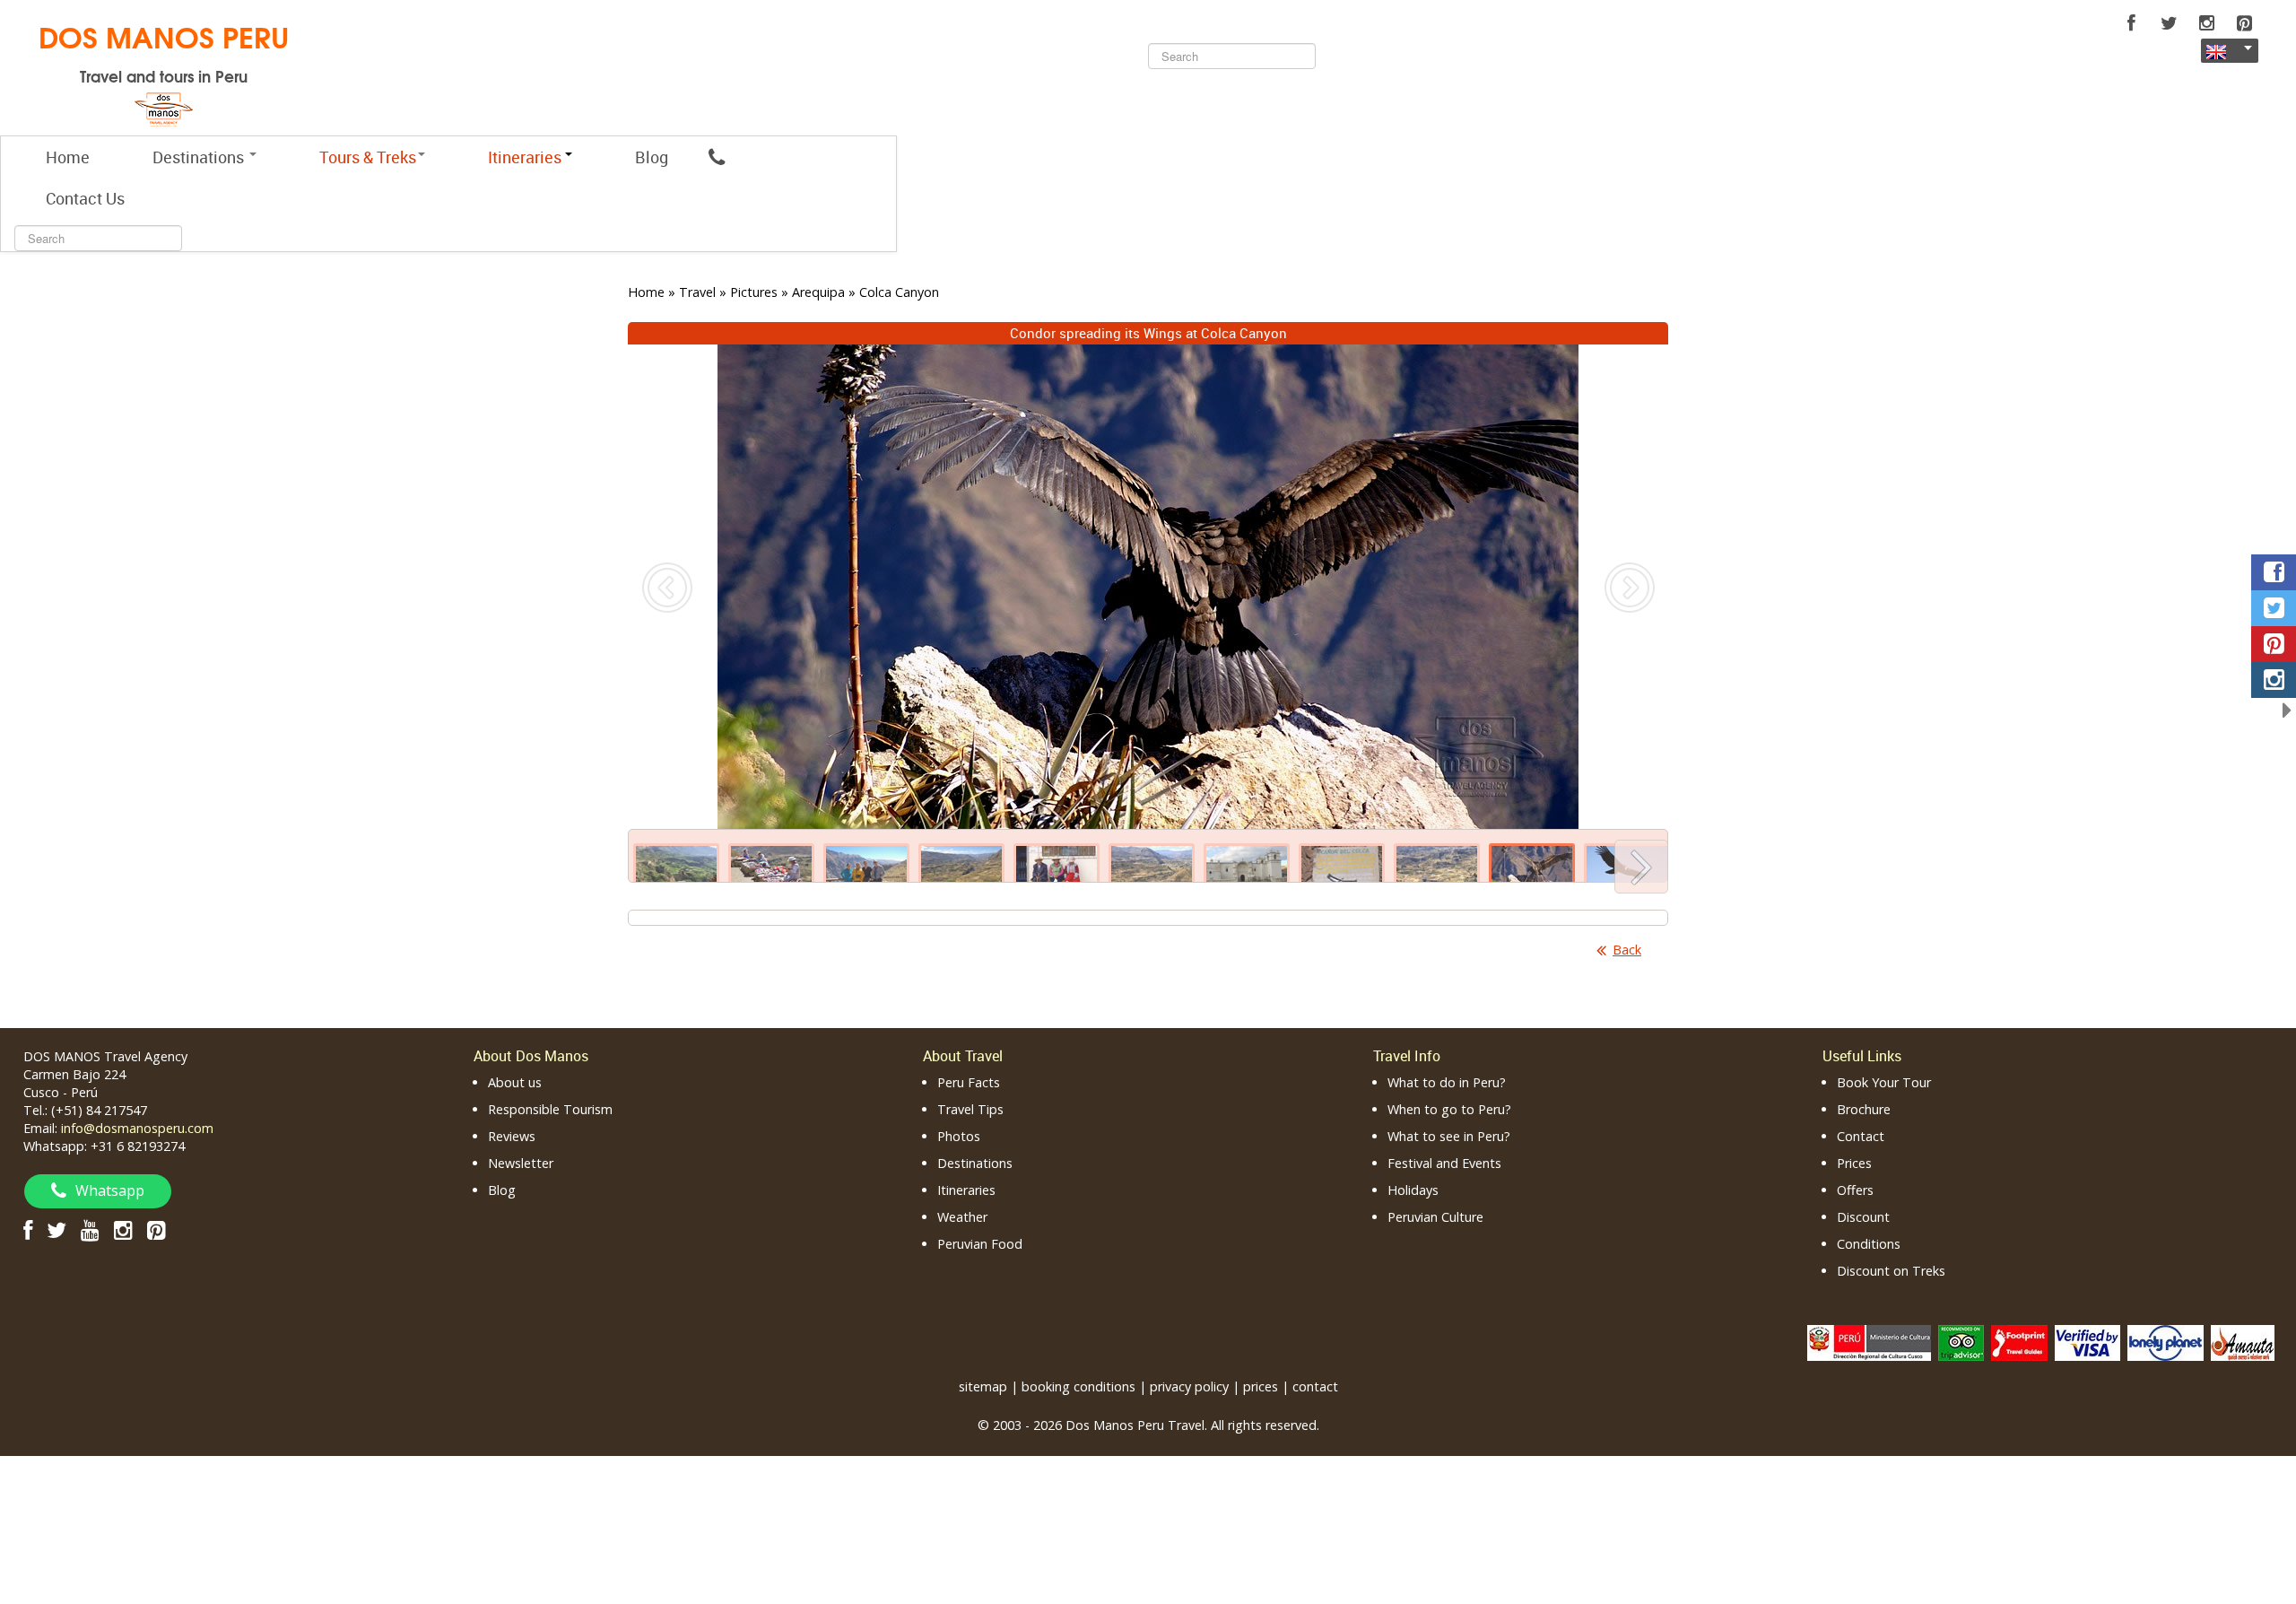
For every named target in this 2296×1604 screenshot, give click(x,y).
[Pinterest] (2244, 23)
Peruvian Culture (1435, 1217)
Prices (1854, 1163)
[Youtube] (90, 1229)
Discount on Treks (1891, 1271)
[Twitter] (2169, 23)
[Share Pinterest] (2274, 644)
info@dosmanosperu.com (137, 1128)
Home (68, 157)
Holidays (1413, 1190)
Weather (962, 1217)
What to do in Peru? (1447, 1082)
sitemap (983, 1386)
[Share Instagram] (2274, 680)
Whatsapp (110, 1190)
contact (1315, 1386)
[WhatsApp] (717, 157)
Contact (1861, 1136)
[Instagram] (2206, 23)
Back (1627, 950)
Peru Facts (969, 1082)
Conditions (1869, 1244)
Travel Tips (970, 1109)
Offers (1855, 1190)
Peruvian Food (980, 1244)
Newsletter (521, 1163)
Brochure (1864, 1109)
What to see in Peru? (1449, 1136)
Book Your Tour (1884, 1082)
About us (515, 1082)
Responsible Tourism (550, 1109)
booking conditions (1078, 1386)
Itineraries (966, 1190)
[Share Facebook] (2274, 572)
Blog (652, 157)
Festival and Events (1444, 1163)
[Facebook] (2131, 23)
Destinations (200, 157)
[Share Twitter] (2274, 608)
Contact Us (85, 198)
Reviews (512, 1136)
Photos (959, 1136)
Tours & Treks (368, 157)
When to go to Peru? (1449, 1109)
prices (1261, 1386)
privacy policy (1189, 1386)
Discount (1863, 1217)
